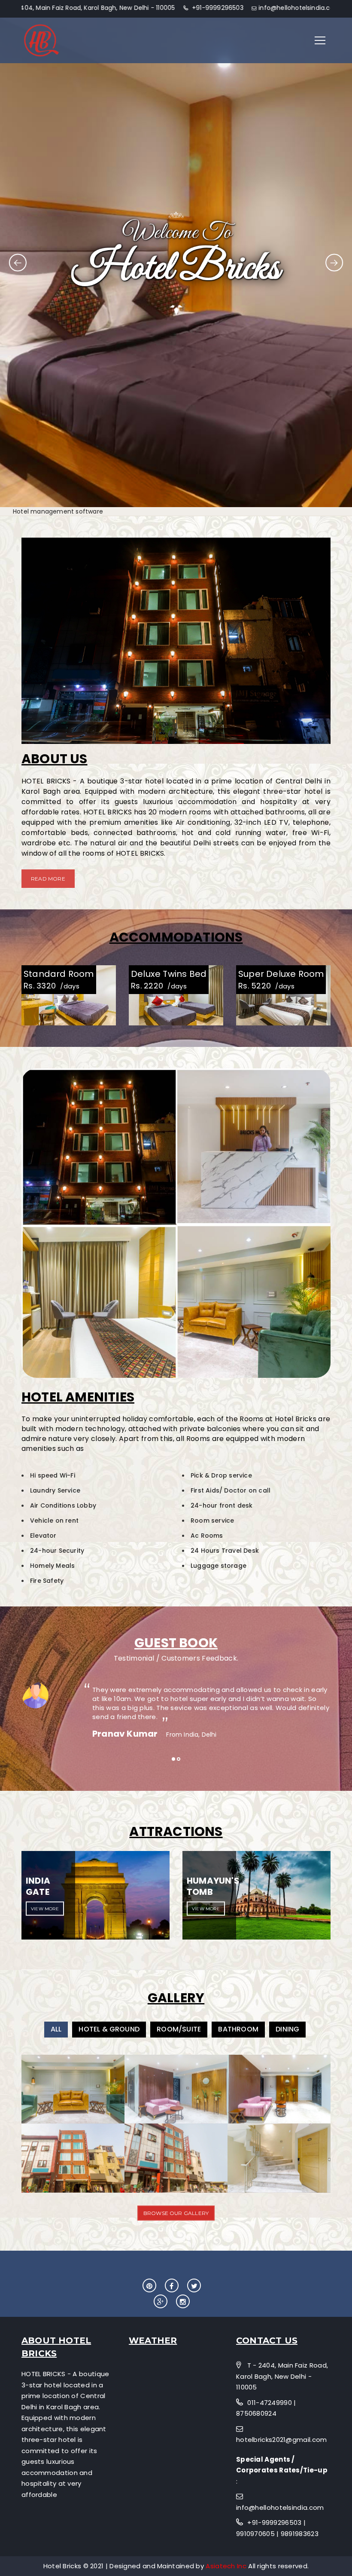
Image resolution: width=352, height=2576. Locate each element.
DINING (287, 2029)
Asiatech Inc (227, 2566)
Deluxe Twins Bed (169, 974)
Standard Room (59, 974)
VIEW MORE (45, 1909)
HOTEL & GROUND (109, 2029)
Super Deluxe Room (281, 974)
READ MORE (48, 879)
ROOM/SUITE (179, 2029)
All (56, 2029)
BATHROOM (238, 2029)
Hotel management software (58, 511)
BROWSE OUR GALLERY (176, 2213)
